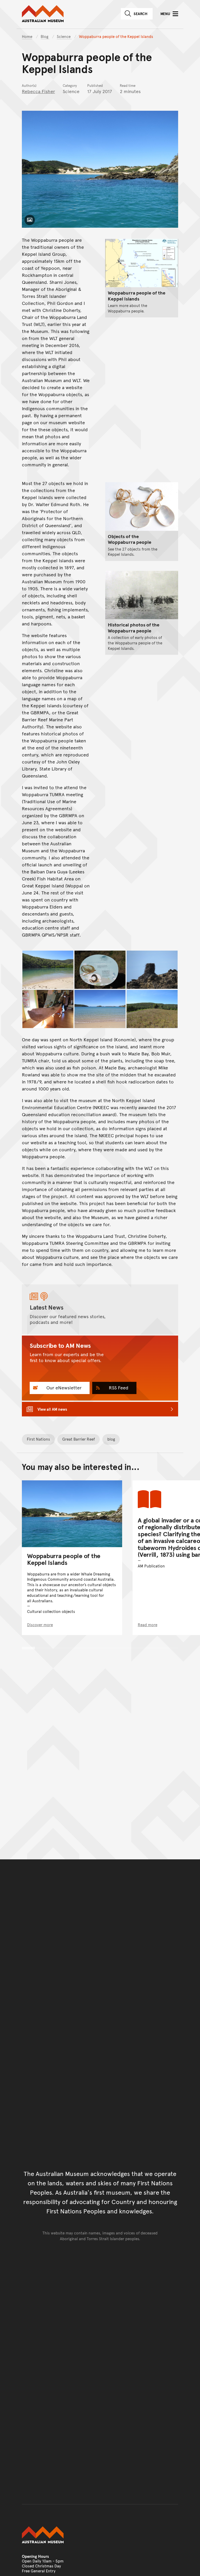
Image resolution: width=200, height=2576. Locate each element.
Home (27, 36)
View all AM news (52, 1409)
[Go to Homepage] (100, 2535)
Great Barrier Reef (79, 1439)
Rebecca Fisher (38, 91)
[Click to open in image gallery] (48, 970)
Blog (45, 36)
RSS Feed (118, 1387)
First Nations (38, 1439)
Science (64, 36)
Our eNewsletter (63, 1387)
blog (111, 1439)
